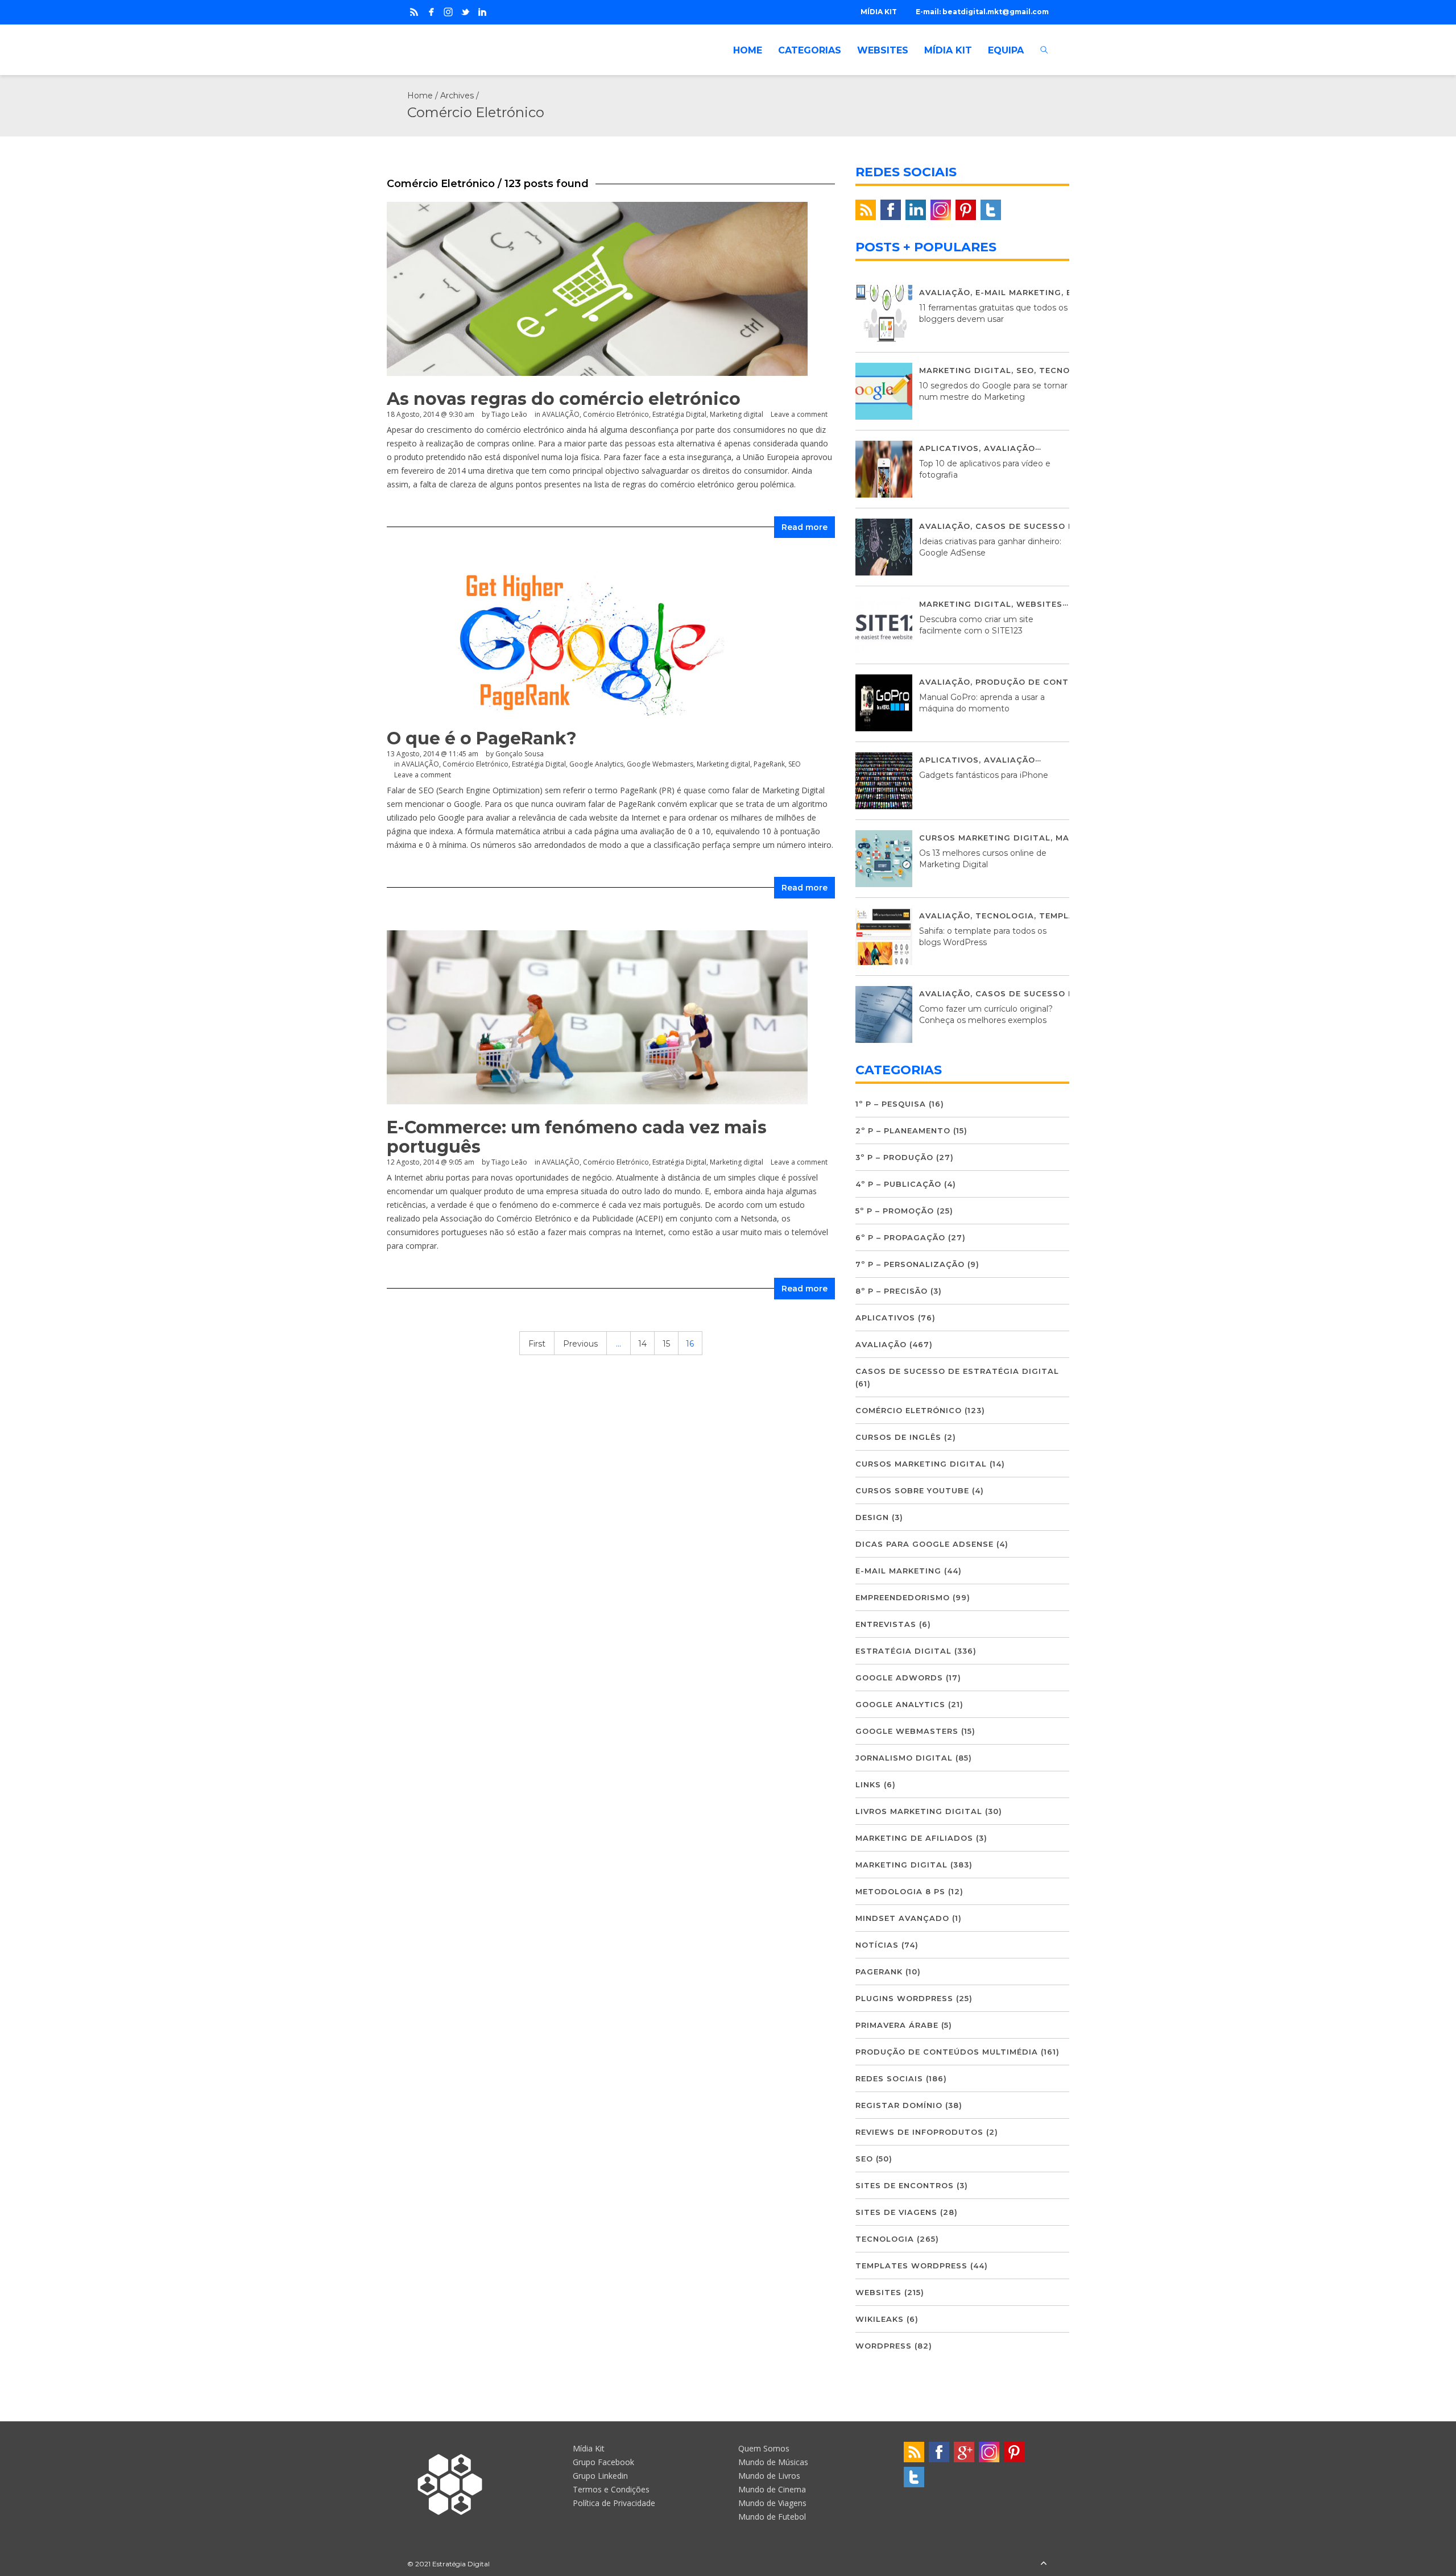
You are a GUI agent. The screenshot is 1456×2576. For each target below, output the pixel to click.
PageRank (769, 764)
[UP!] (1044, 2564)
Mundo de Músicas (773, 2462)
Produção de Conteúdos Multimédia (1067, 682)
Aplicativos (949, 448)
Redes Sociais (889, 2078)
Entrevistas (886, 1624)
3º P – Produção (894, 1157)
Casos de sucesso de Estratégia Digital (957, 1371)
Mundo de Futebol (772, 2517)
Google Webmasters (660, 764)
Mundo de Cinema (772, 2489)
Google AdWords (899, 1678)
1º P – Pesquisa (891, 1104)
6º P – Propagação (900, 1237)
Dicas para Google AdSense (925, 1544)
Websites (1039, 604)
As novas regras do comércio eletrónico (564, 399)
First (537, 1344)
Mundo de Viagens (772, 2503)
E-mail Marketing (1018, 292)
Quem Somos (764, 2448)
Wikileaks (880, 2319)
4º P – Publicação (898, 1184)
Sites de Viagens (896, 2212)
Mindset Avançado (902, 1918)
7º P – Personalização (910, 1264)
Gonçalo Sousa (520, 754)
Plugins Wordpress (904, 1998)
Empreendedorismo (903, 1597)
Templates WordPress (911, 2266)
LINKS (868, 1784)
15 (666, 1344)
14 (642, 1344)
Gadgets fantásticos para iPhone (984, 775)
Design (872, 1517)
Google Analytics (596, 764)
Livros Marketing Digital (919, 1811)
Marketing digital (737, 414)
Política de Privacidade (614, 2503)
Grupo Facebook (603, 2462)
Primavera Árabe (897, 2025)
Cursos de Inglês (898, 1437)
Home (420, 96)
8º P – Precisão (892, 1291)
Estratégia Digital (679, 414)
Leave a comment (799, 414)
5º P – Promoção (895, 1211)
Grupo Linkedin (600, 2476)
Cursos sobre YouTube (912, 1490)
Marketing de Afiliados (914, 1838)
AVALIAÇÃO (561, 414)
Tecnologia (1068, 370)
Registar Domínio (899, 2105)
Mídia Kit (589, 2448)
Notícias (877, 1945)
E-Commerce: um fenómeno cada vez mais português (577, 1137)
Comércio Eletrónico (616, 414)
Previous (580, 1344)
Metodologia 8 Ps (900, 1891)
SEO (795, 764)
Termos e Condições (611, 2489)
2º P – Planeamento (903, 1130)
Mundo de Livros (769, 2476)
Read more (804, 527)
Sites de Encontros (905, 2185)
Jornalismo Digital (904, 1758)
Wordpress (884, 2346)
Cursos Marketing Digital (985, 838)
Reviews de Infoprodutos (919, 2132)
